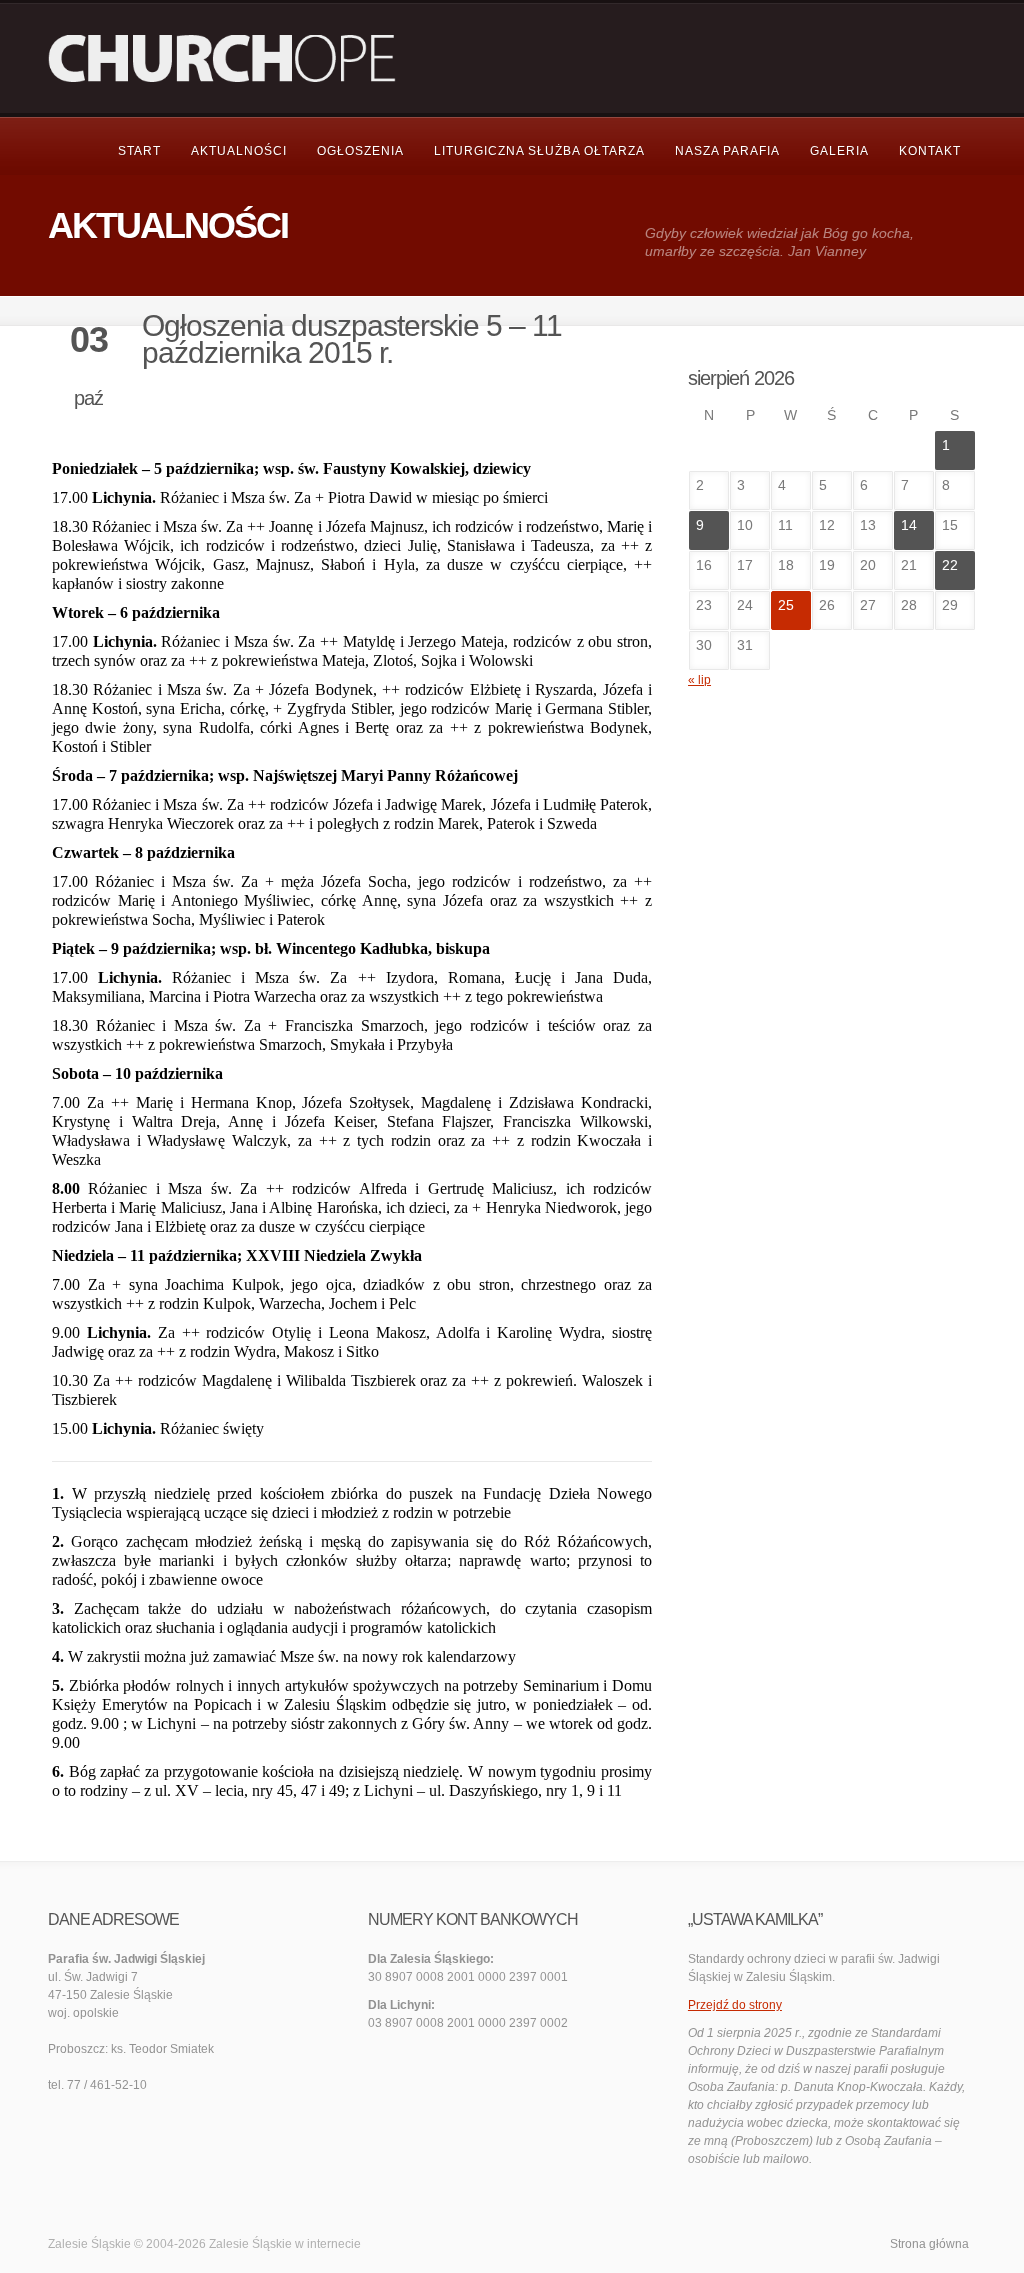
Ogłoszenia (360, 151)
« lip (699, 680)
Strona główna (929, 2244)
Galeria (839, 151)
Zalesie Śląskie (250, 2244)
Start (139, 151)
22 (950, 565)
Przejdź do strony (735, 2005)
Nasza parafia (727, 151)
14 (909, 525)
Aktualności (239, 151)
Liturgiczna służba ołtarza (539, 151)
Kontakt (930, 151)
